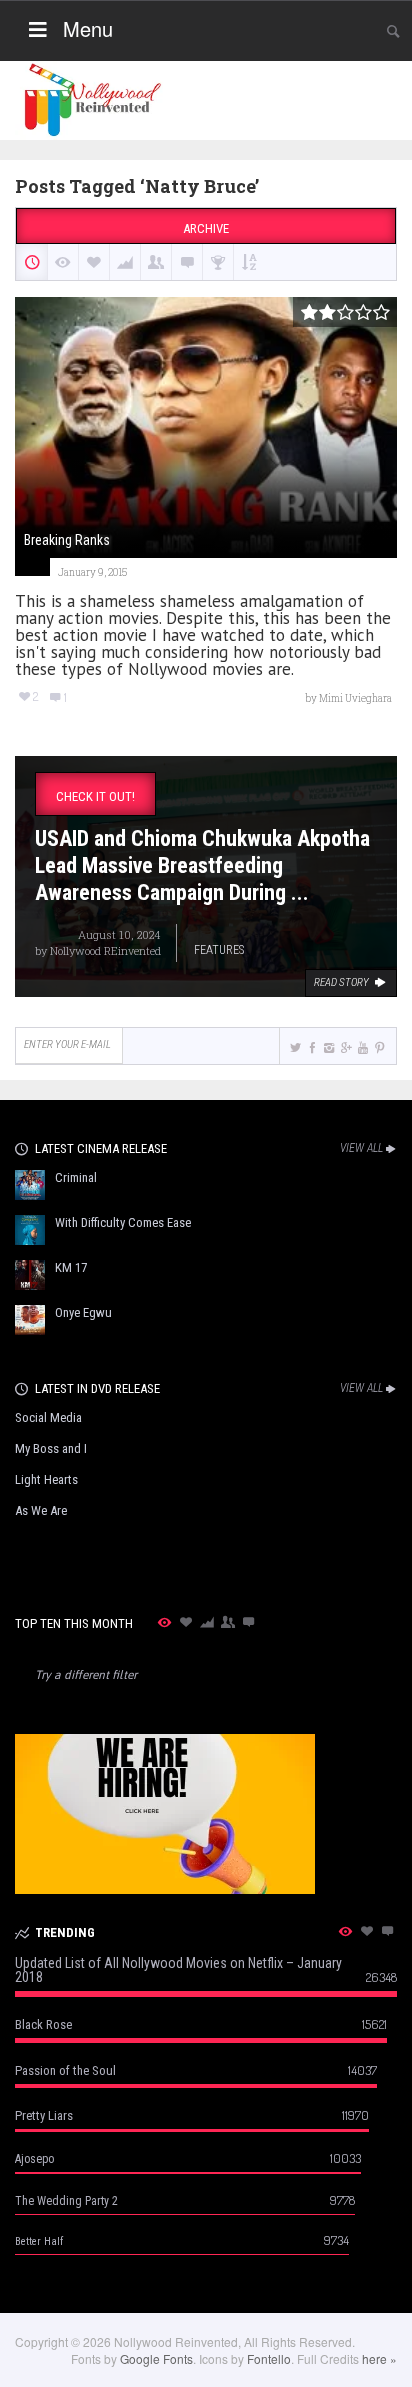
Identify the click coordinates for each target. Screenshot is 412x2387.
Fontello (269, 2358)
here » (379, 2358)
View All (361, 1148)
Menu (88, 28)
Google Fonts (156, 2358)
